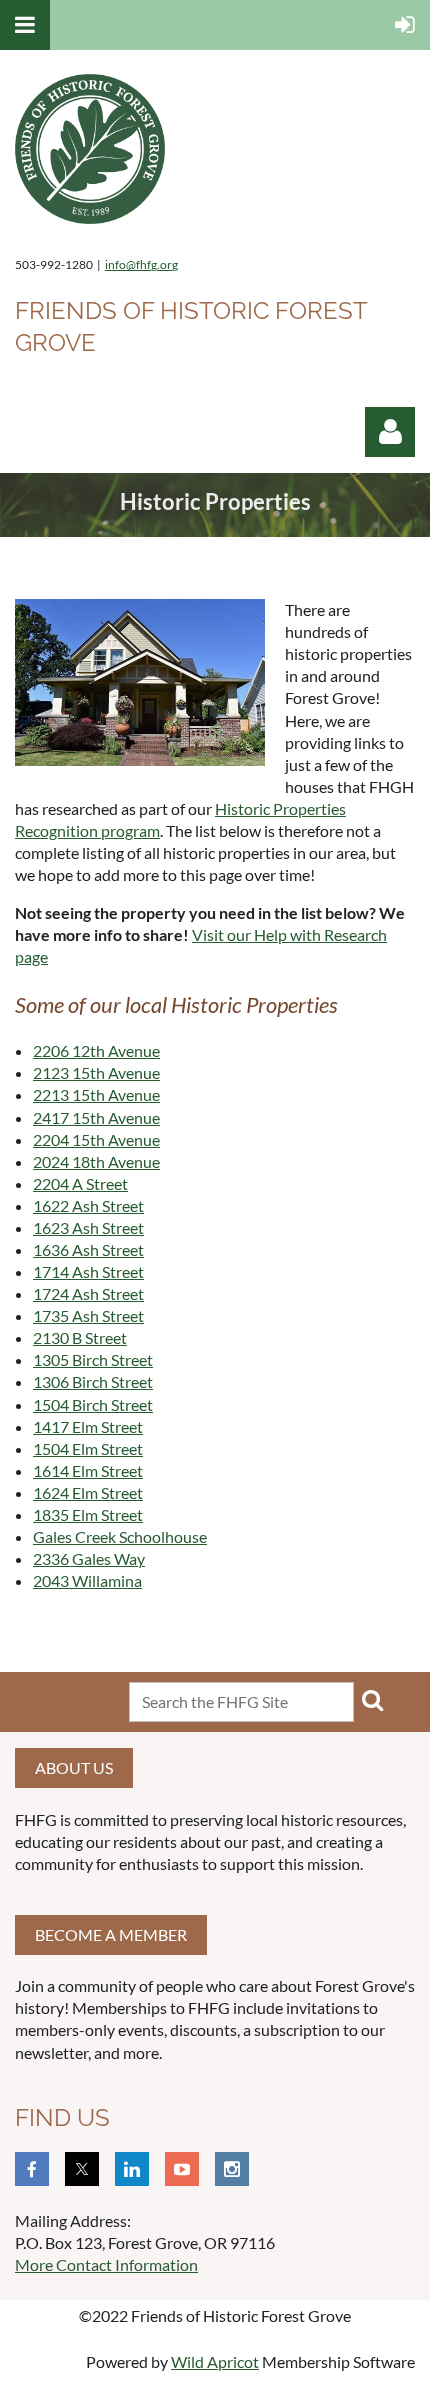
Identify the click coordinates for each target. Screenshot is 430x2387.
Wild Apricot (215, 2361)
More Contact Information (106, 2264)
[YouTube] (182, 2169)
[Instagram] (232, 2169)
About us (74, 1767)
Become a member (111, 1934)
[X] (82, 2169)
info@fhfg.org (141, 264)
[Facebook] (32, 2169)
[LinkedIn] (132, 2169)
